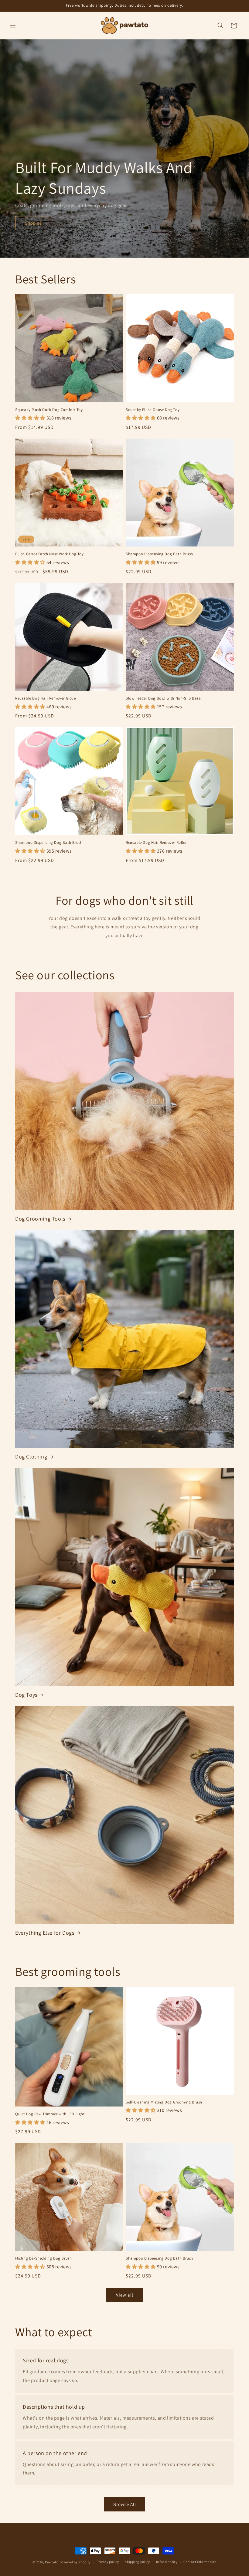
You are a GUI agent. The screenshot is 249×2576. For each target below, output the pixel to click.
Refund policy (167, 2562)
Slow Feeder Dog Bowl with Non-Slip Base (163, 698)
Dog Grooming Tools (40, 1219)
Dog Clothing (31, 1457)
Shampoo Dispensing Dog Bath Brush (159, 554)
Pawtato (52, 2562)
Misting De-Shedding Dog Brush (43, 2258)
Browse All (125, 2504)
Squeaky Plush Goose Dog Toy (153, 410)
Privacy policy (108, 2562)
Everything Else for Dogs (45, 1933)
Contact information (200, 2562)
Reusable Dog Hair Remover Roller (156, 843)
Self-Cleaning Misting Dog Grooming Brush (164, 2102)
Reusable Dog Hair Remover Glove (46, 698)
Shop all (34, 223)
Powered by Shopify (75, 2562)
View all (125, 2295)
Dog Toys (26, 1695)
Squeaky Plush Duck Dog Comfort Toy (49, 410)
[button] (13, 25)
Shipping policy (137, 2562)
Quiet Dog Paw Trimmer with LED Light (50, 2114)
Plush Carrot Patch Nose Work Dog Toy (49, 554)
